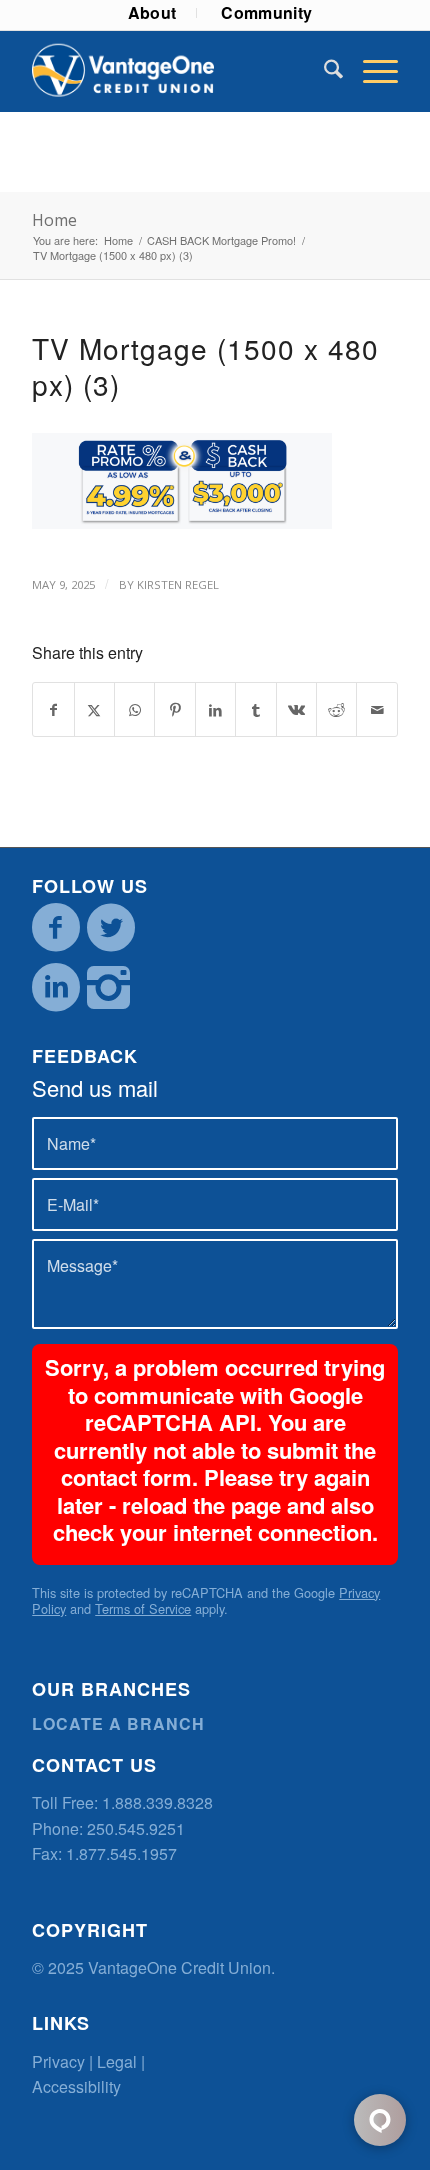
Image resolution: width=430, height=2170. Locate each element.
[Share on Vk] (296, 709)
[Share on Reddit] (336, 709)
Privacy (58, 2061)
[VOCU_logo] (178, 71)
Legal (117, 2061)
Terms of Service (143, 1608)
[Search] (323, 71)
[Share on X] (94, 709)
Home (54, 220)
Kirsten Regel (178, 584)
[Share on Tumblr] (255, 709)
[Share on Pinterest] (174, 709)
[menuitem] (153, 13)
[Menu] (370, 71)
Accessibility (76, 2086)
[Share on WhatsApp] (134, 709)
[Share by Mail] (377, 709)
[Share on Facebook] (53, 709)
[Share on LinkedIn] (215, 709)
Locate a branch (118, 1723)
